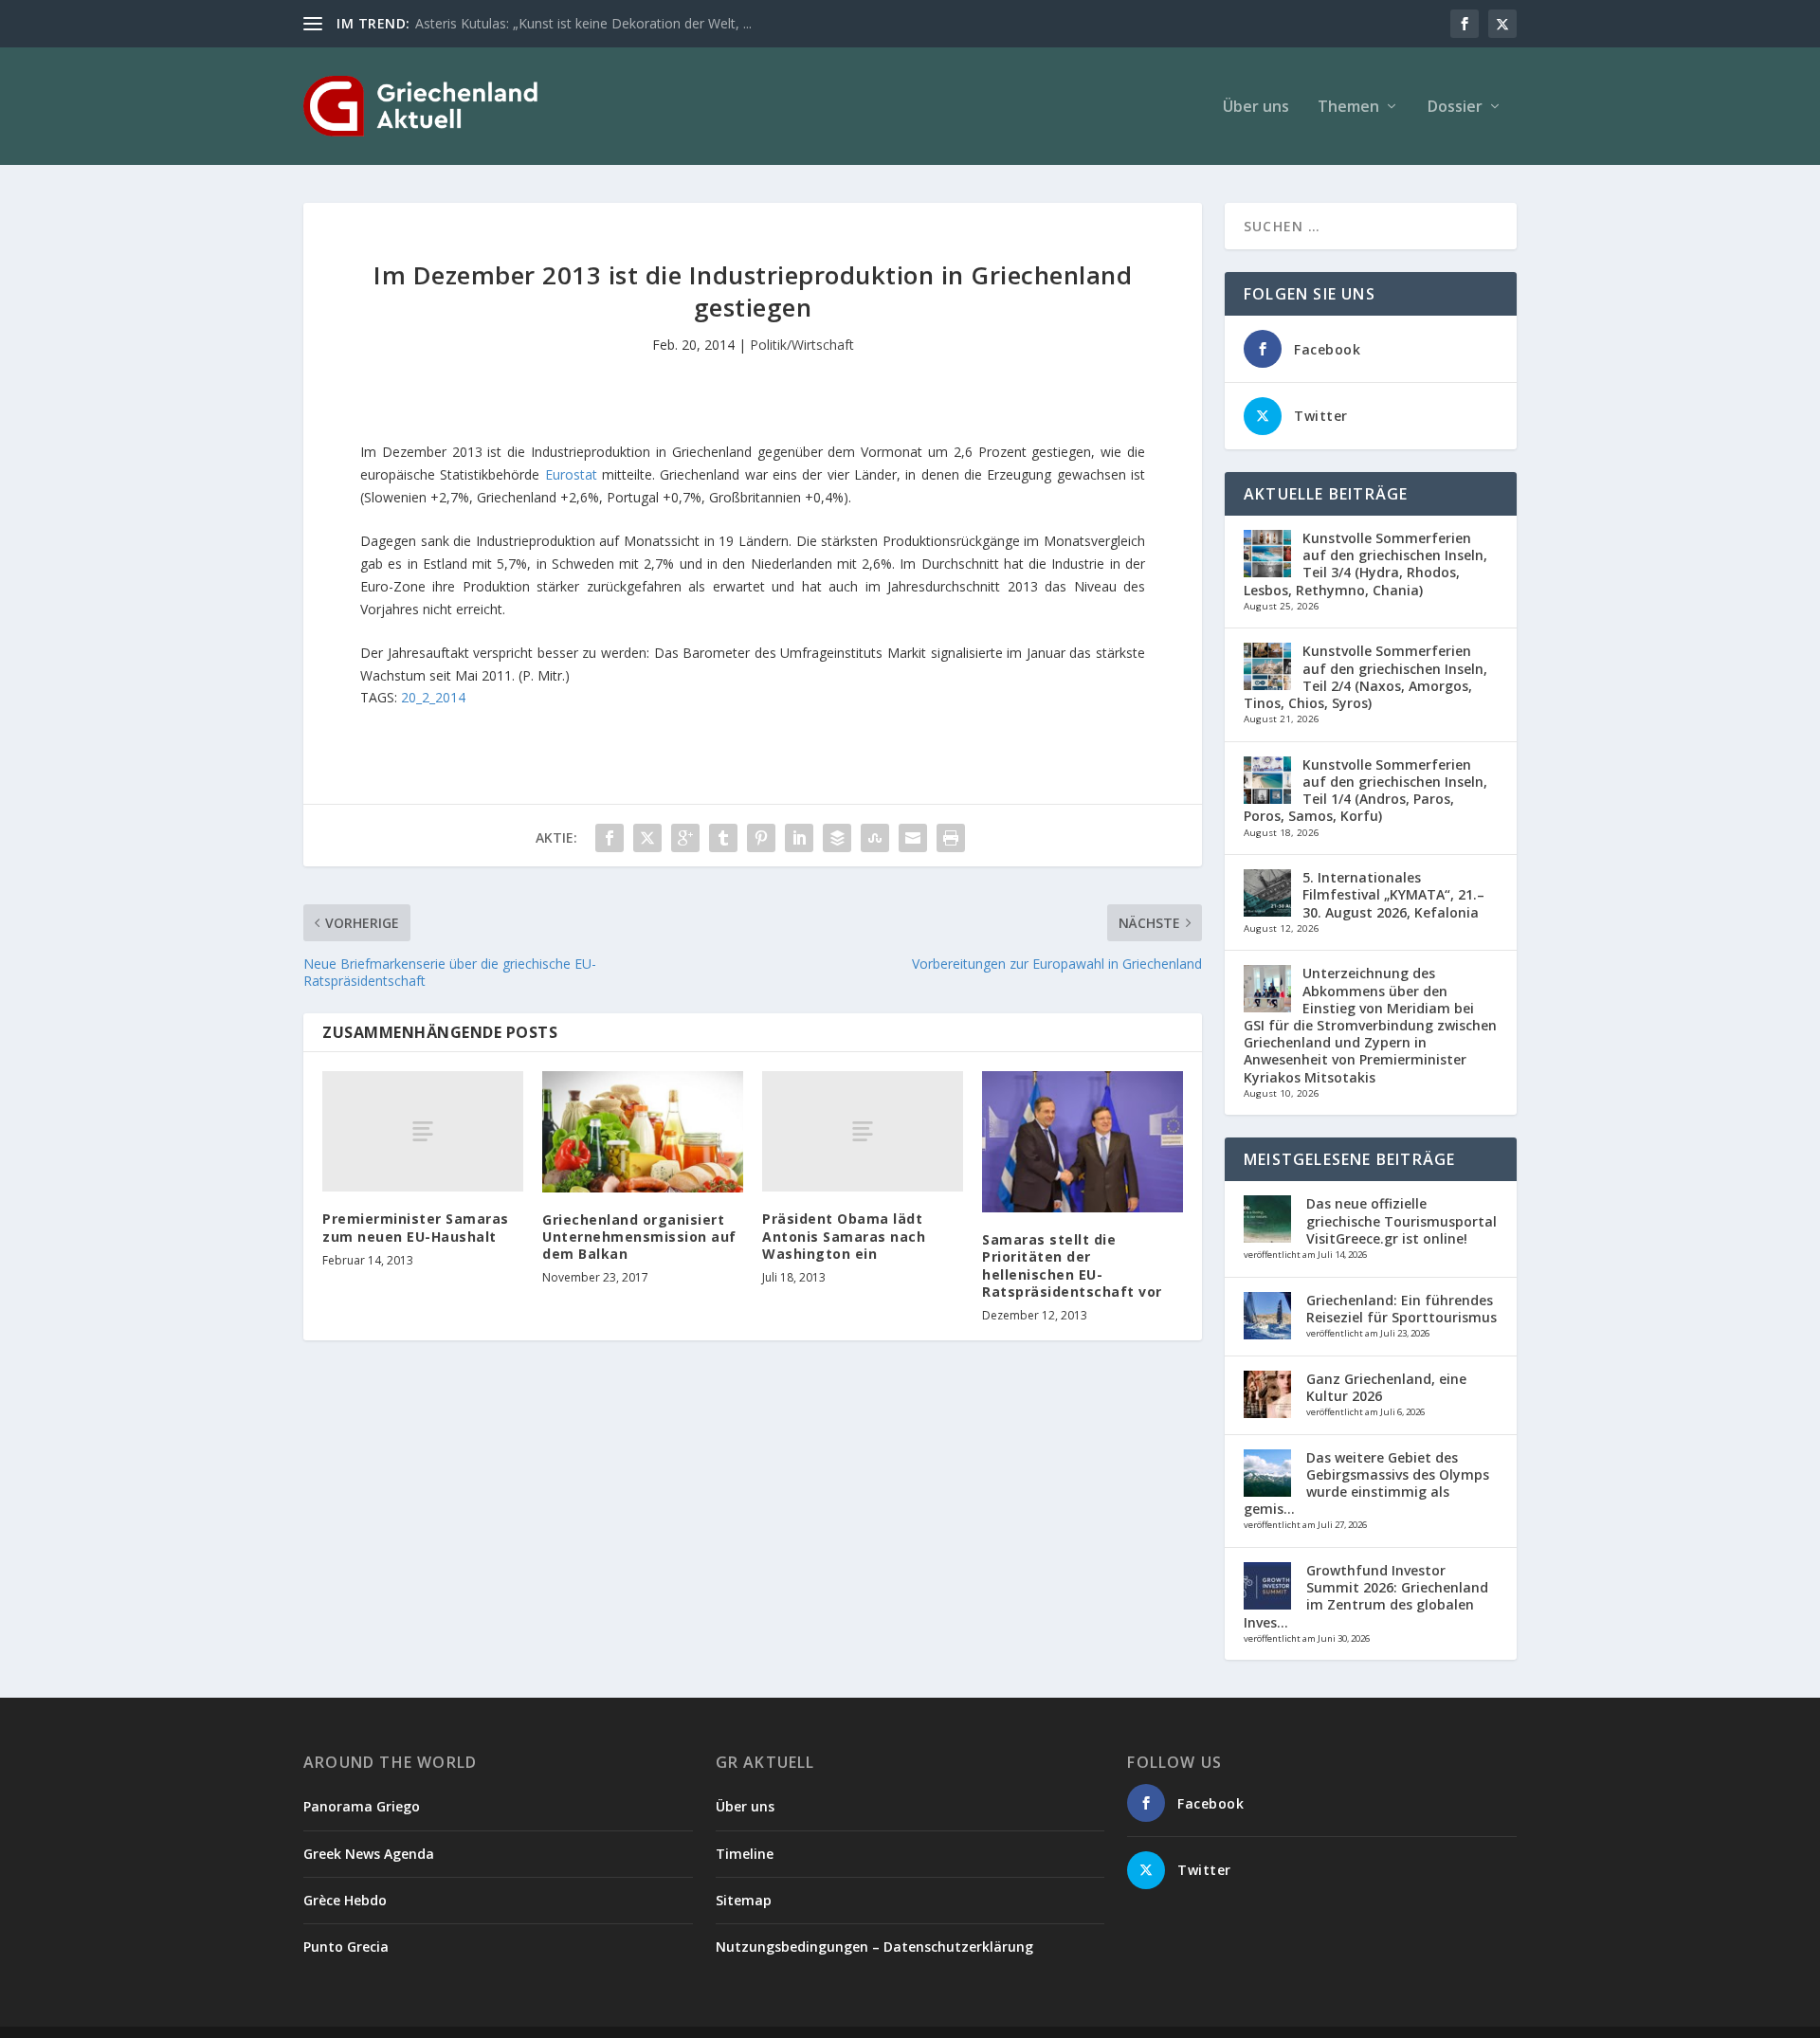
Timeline (745, 1854)
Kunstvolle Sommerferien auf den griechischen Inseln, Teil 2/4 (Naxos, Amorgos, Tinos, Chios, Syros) (1365, 677)
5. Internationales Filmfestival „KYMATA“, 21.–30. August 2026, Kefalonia (1393, 894)
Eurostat (573, 474)
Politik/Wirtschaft (802, 345)
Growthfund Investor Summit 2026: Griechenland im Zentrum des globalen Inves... (1366, 1596)
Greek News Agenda (369, 1854)
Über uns (1256, 108)
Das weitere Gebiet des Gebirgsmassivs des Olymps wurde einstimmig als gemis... (1366, 1483)
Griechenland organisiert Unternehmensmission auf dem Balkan (639, 1237)
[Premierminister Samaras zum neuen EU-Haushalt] (423, 1131)
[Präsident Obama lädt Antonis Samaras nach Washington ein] (863, 1131)
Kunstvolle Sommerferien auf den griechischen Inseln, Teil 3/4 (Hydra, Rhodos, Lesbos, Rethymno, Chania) (1365, 564)
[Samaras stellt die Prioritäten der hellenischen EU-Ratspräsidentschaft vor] (1083, 1142)
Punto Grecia (346, 1947)
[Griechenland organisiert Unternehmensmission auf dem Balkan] (643, 1131)
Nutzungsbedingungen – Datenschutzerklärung (874, 1947)
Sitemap (744, 1900)
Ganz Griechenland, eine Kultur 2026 (1386, 1387)
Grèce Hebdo (345, 1900)
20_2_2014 (433, 697)
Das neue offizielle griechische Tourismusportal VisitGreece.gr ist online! (1401, 1220)
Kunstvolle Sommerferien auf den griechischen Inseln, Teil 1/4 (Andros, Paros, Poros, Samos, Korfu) (1365, 791)
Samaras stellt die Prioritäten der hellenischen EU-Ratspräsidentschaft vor (1072, 1265)
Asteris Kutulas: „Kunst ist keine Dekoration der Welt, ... (583, 23)
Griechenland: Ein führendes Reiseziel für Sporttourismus (1401, 1309)
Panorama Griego (362, 1806)
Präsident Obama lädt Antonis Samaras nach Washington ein (844, 1236)
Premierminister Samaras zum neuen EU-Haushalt (416, 1227)
